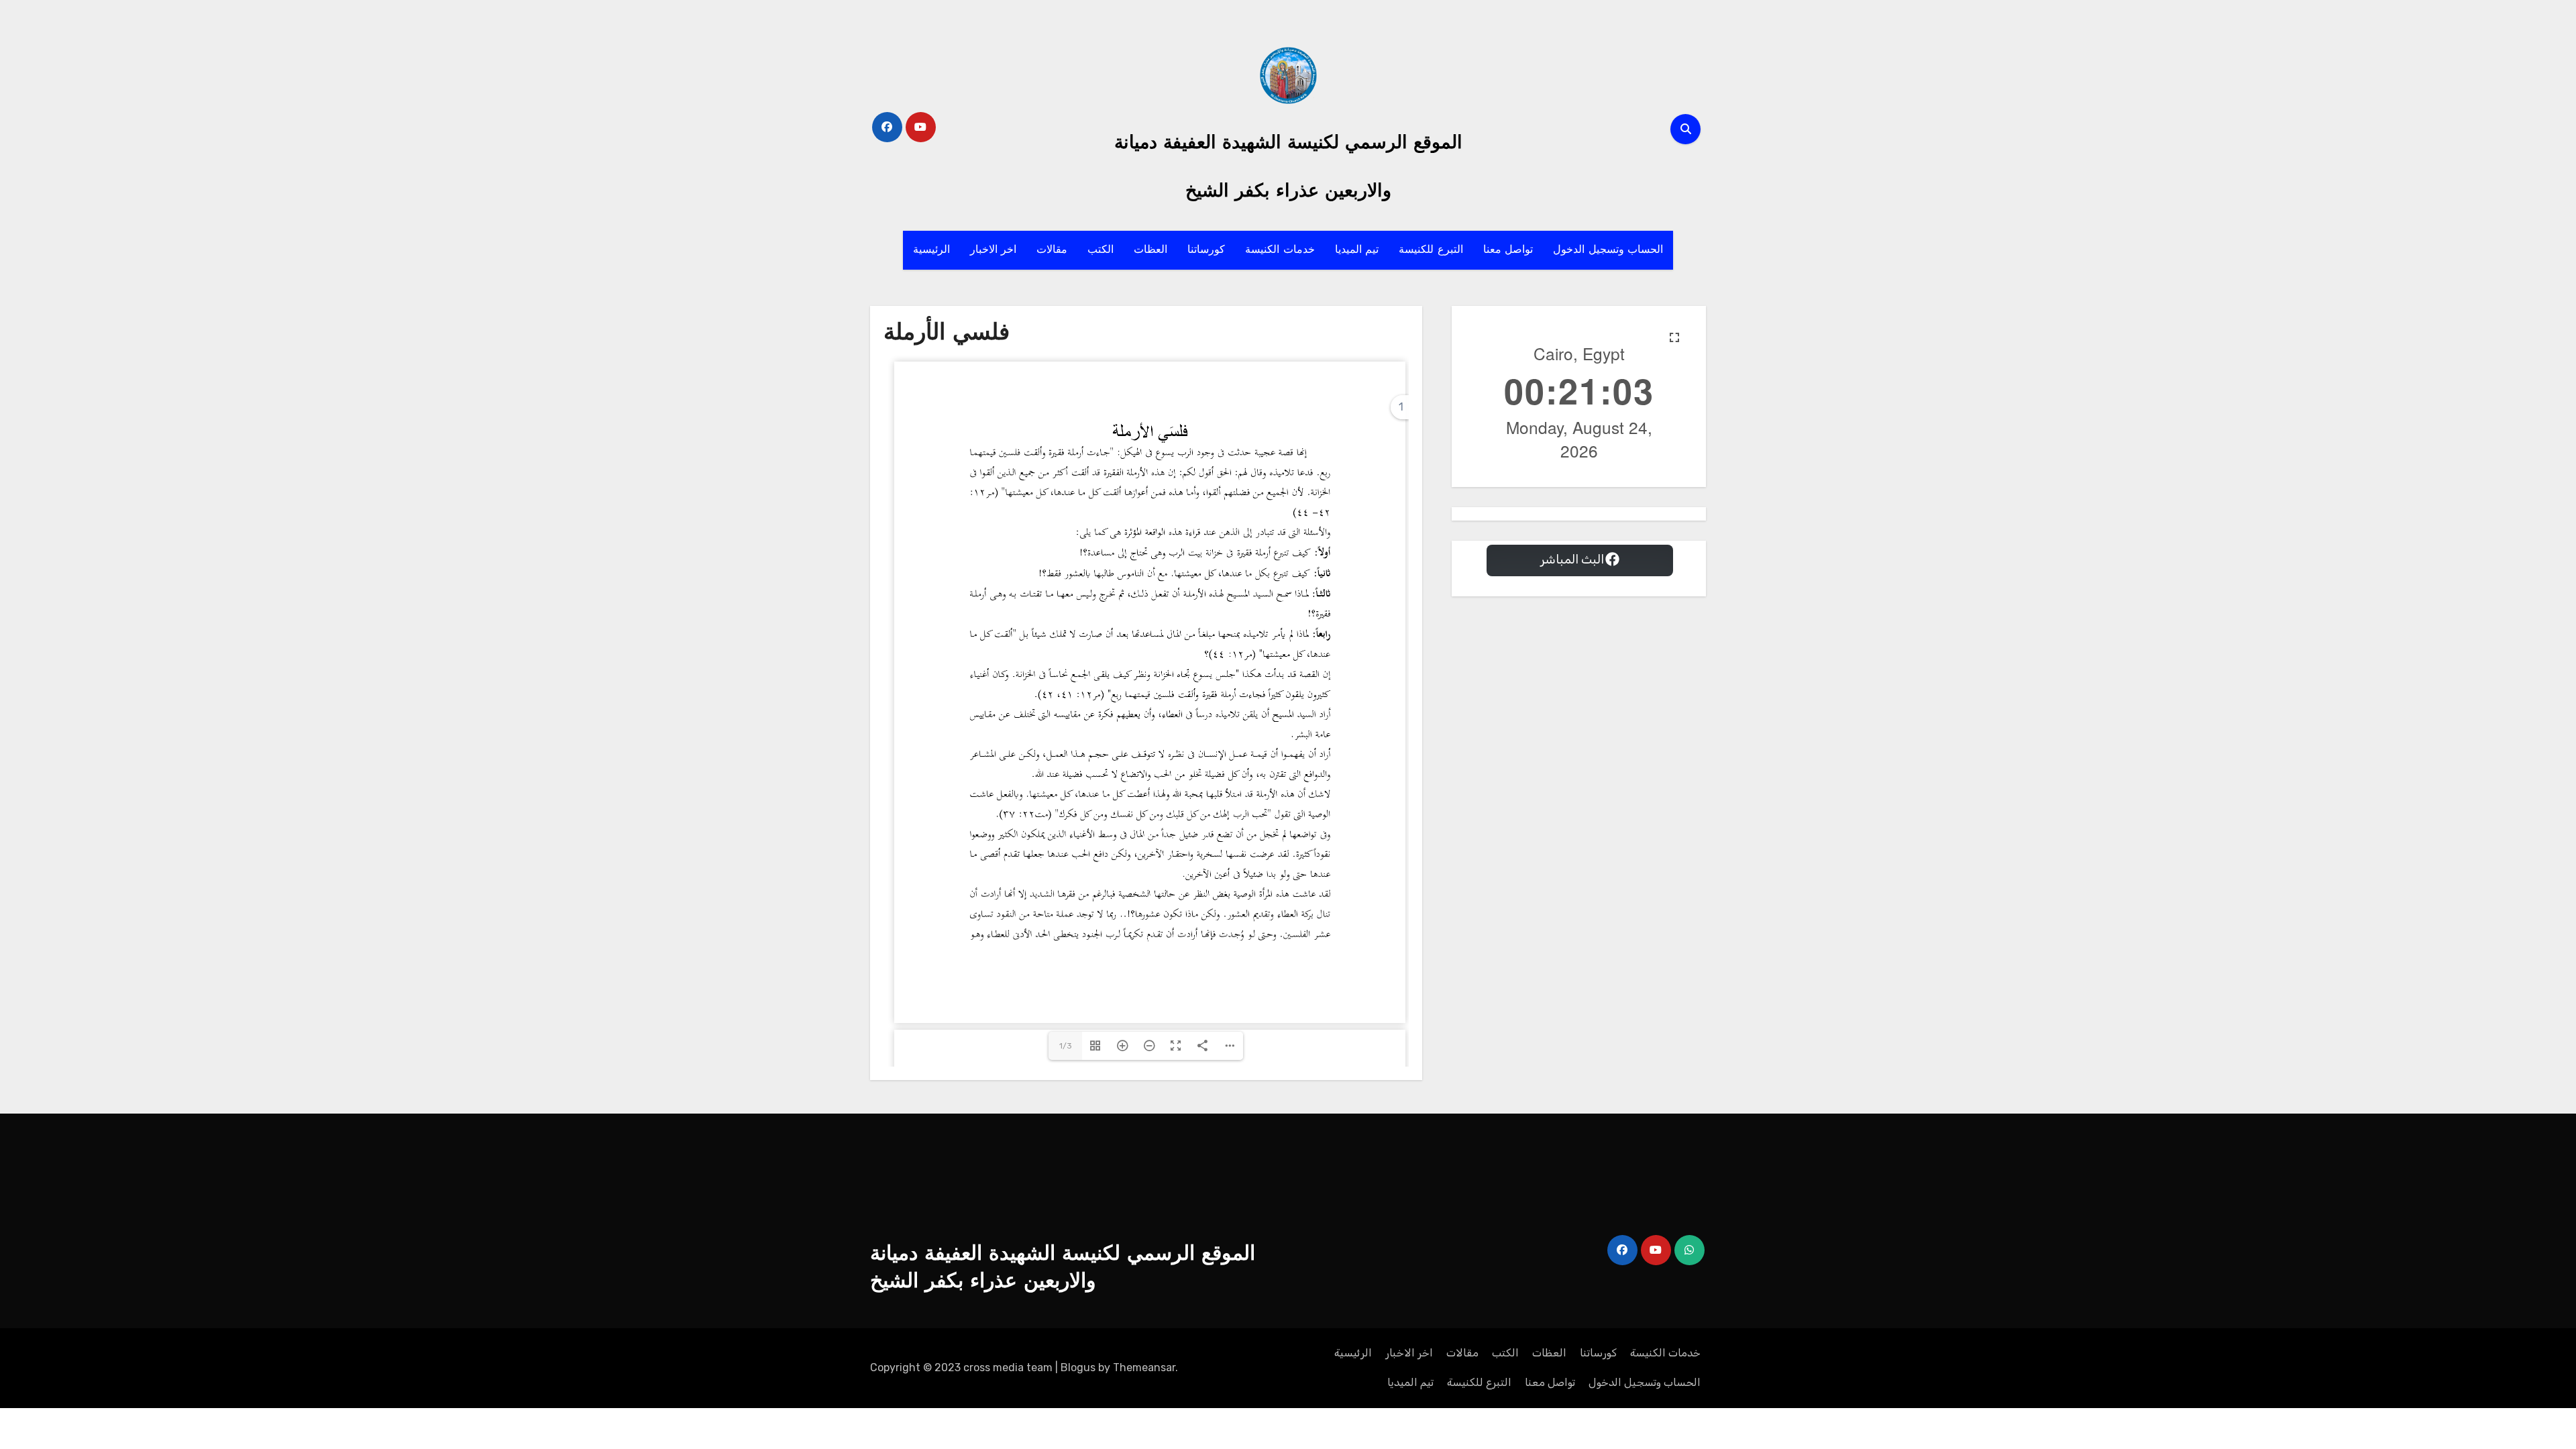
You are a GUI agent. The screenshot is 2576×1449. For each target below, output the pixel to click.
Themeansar (1144, 1367)
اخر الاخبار (994, 250)
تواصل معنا (1508, 250)
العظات (1150, 250)
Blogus (1078, 1367)
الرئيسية (931, 250)
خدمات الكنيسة (1280, 250)
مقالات (1052, 250)
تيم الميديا (1357, 250)
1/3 (1066, 1046)
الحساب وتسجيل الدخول (1608, 250)
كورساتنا (1206, 250)
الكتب (1101, 250)
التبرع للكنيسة (1431, 250)
